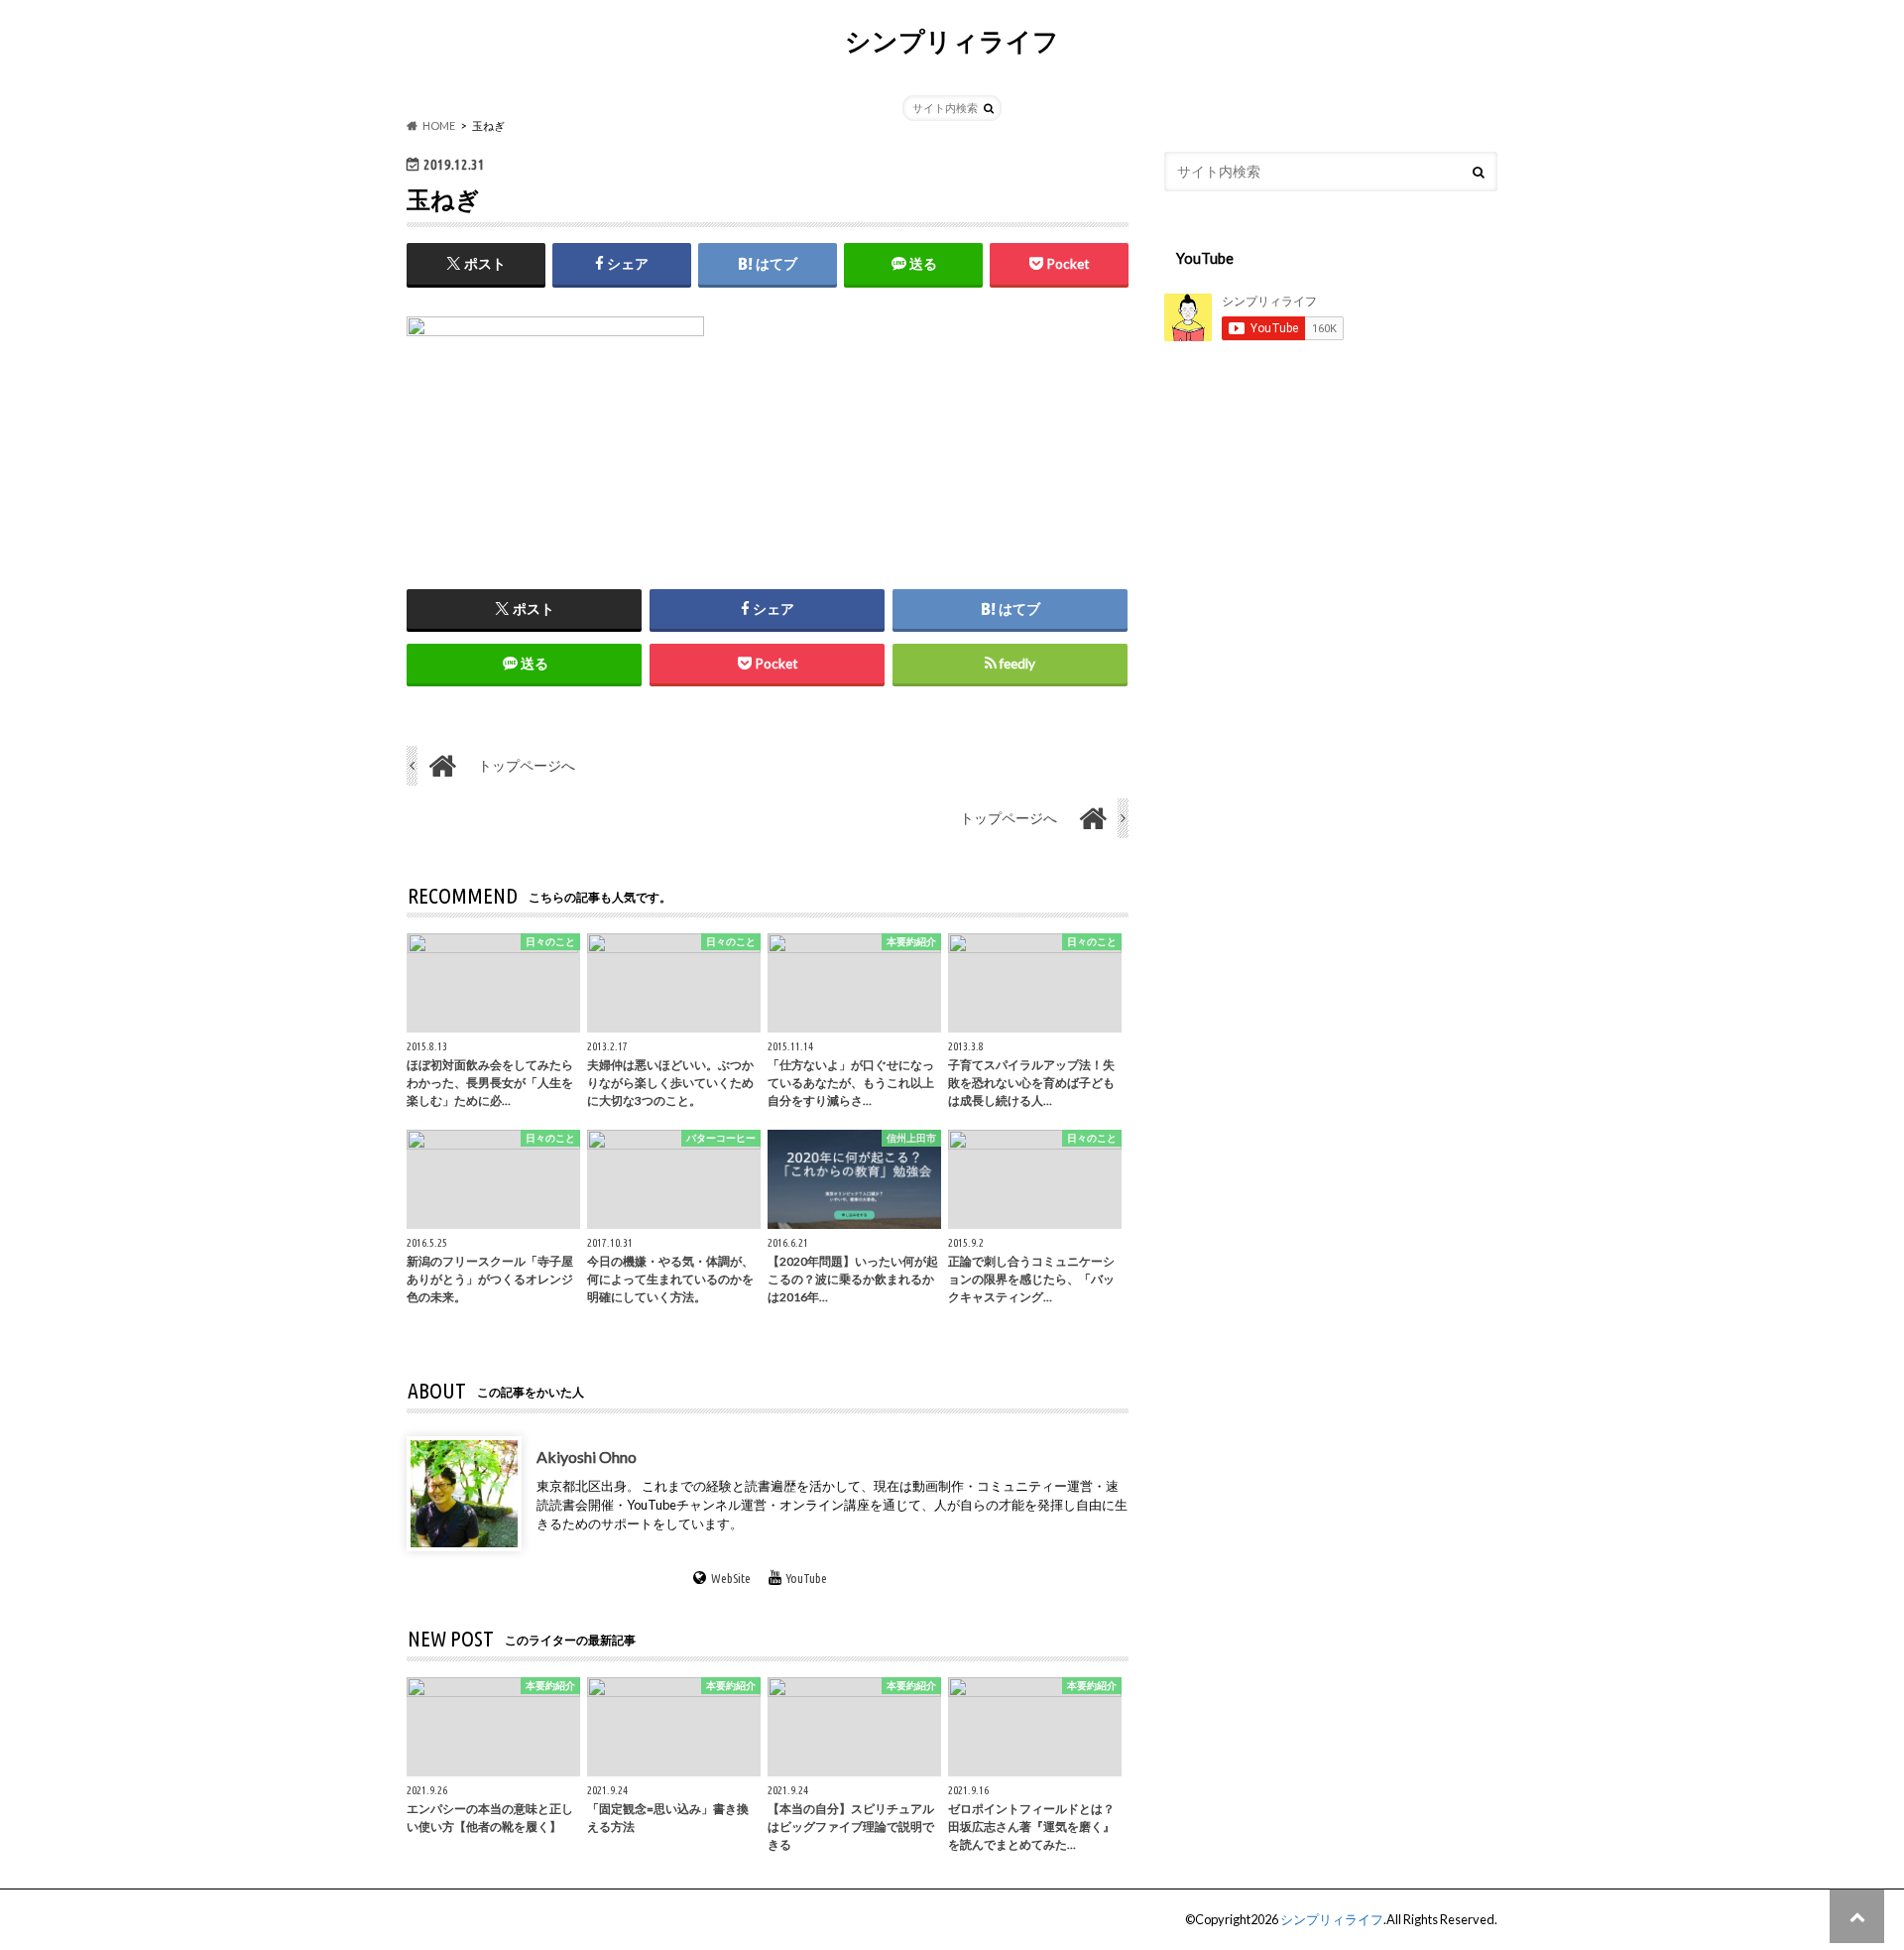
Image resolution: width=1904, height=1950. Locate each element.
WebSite (731, 1578)
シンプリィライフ (952, 41)
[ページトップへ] (1857, 1916)
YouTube (807, 1578)
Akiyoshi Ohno (587, 1457)
